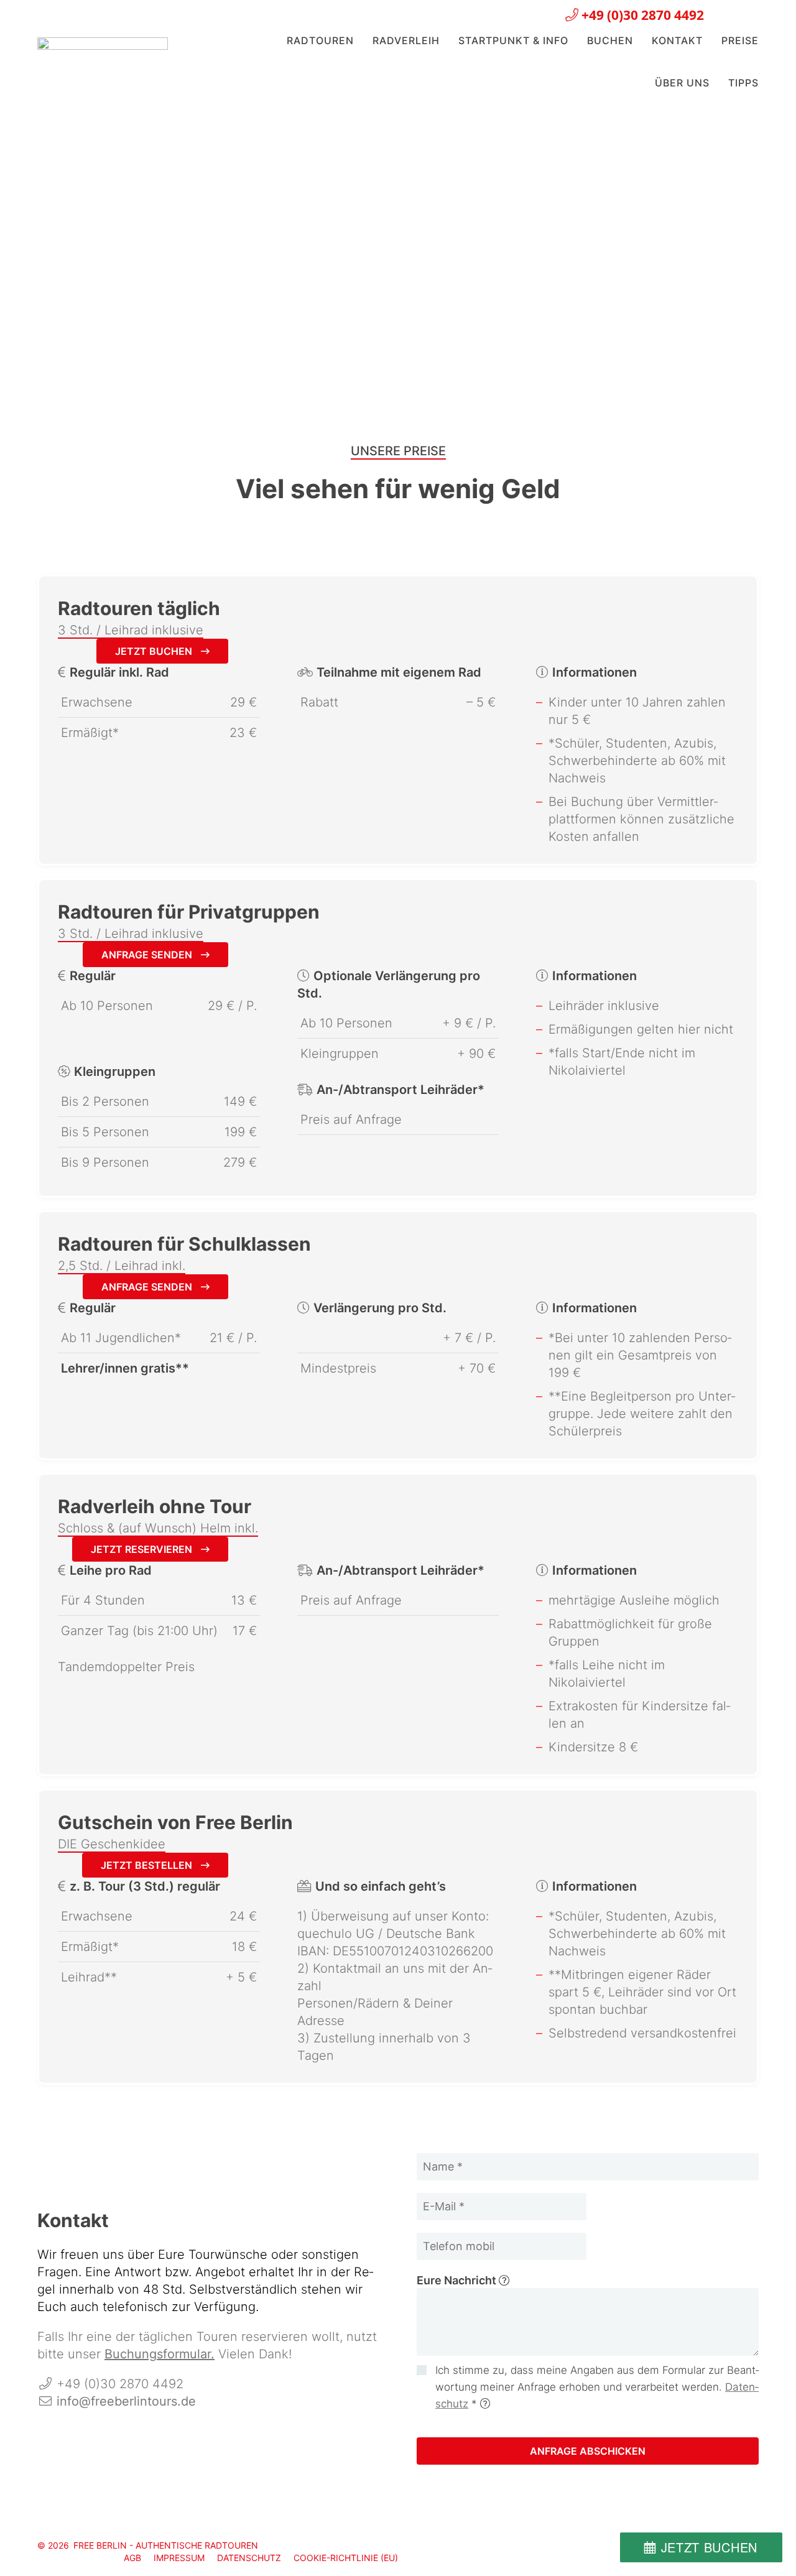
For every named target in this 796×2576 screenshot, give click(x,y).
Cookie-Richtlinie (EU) (346, 2558)
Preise (740, 40)
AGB (132, 2558)
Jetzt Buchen (155, 651)
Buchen (610, 40)
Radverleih (406, 40)
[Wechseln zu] (724, 13)
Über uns (682, 83)
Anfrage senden (148, 955)
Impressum (179, 2558)
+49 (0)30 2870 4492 (641, 15)
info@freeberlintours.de (126, 2401)
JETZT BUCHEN (709, 2547)
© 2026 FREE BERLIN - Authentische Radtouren (148, 2545)
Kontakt (677, 40)
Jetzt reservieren (143, 1549)
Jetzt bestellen (148, 1865)
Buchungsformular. (160, 2354)
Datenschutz (249, 2558)
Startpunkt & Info (513, 40)
